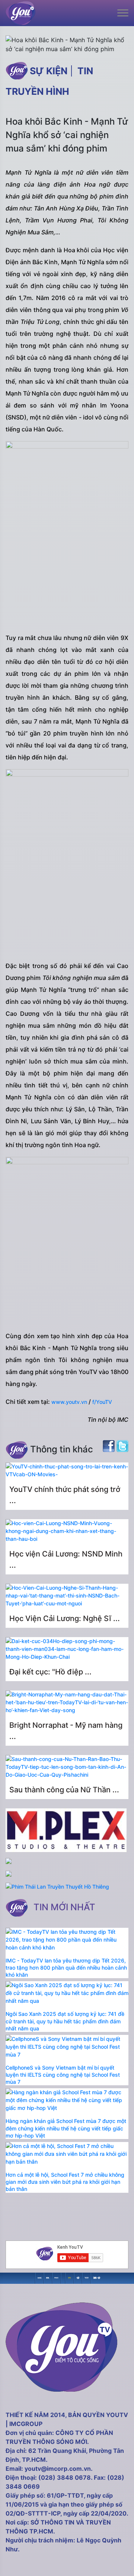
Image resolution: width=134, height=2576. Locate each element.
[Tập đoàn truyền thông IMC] (95, 2277)
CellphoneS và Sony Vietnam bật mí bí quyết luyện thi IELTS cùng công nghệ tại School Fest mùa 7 (63, 2075)
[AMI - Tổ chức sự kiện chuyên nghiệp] (48, 2277)
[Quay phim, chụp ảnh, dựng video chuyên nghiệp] (40, 2277)
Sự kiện (49, 71)
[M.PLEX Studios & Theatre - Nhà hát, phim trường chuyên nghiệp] (56, 2277)
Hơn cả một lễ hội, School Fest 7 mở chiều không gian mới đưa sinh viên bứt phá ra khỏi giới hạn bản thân (65, 2182)
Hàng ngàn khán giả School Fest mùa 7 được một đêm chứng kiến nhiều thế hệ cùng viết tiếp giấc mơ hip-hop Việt (66, 2128)
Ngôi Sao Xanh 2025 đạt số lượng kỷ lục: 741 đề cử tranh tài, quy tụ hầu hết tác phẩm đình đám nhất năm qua (65, 2021)
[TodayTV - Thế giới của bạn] (87, 2277)
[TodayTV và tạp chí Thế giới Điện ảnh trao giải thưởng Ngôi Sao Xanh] (69, 2277)
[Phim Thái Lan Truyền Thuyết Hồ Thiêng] (57, 1887)
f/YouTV (102, 1402)
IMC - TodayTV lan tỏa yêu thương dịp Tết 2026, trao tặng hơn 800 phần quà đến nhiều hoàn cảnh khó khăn (66, 1968)
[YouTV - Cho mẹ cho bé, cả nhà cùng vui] (78, 2277)
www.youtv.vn (70, 1402)
